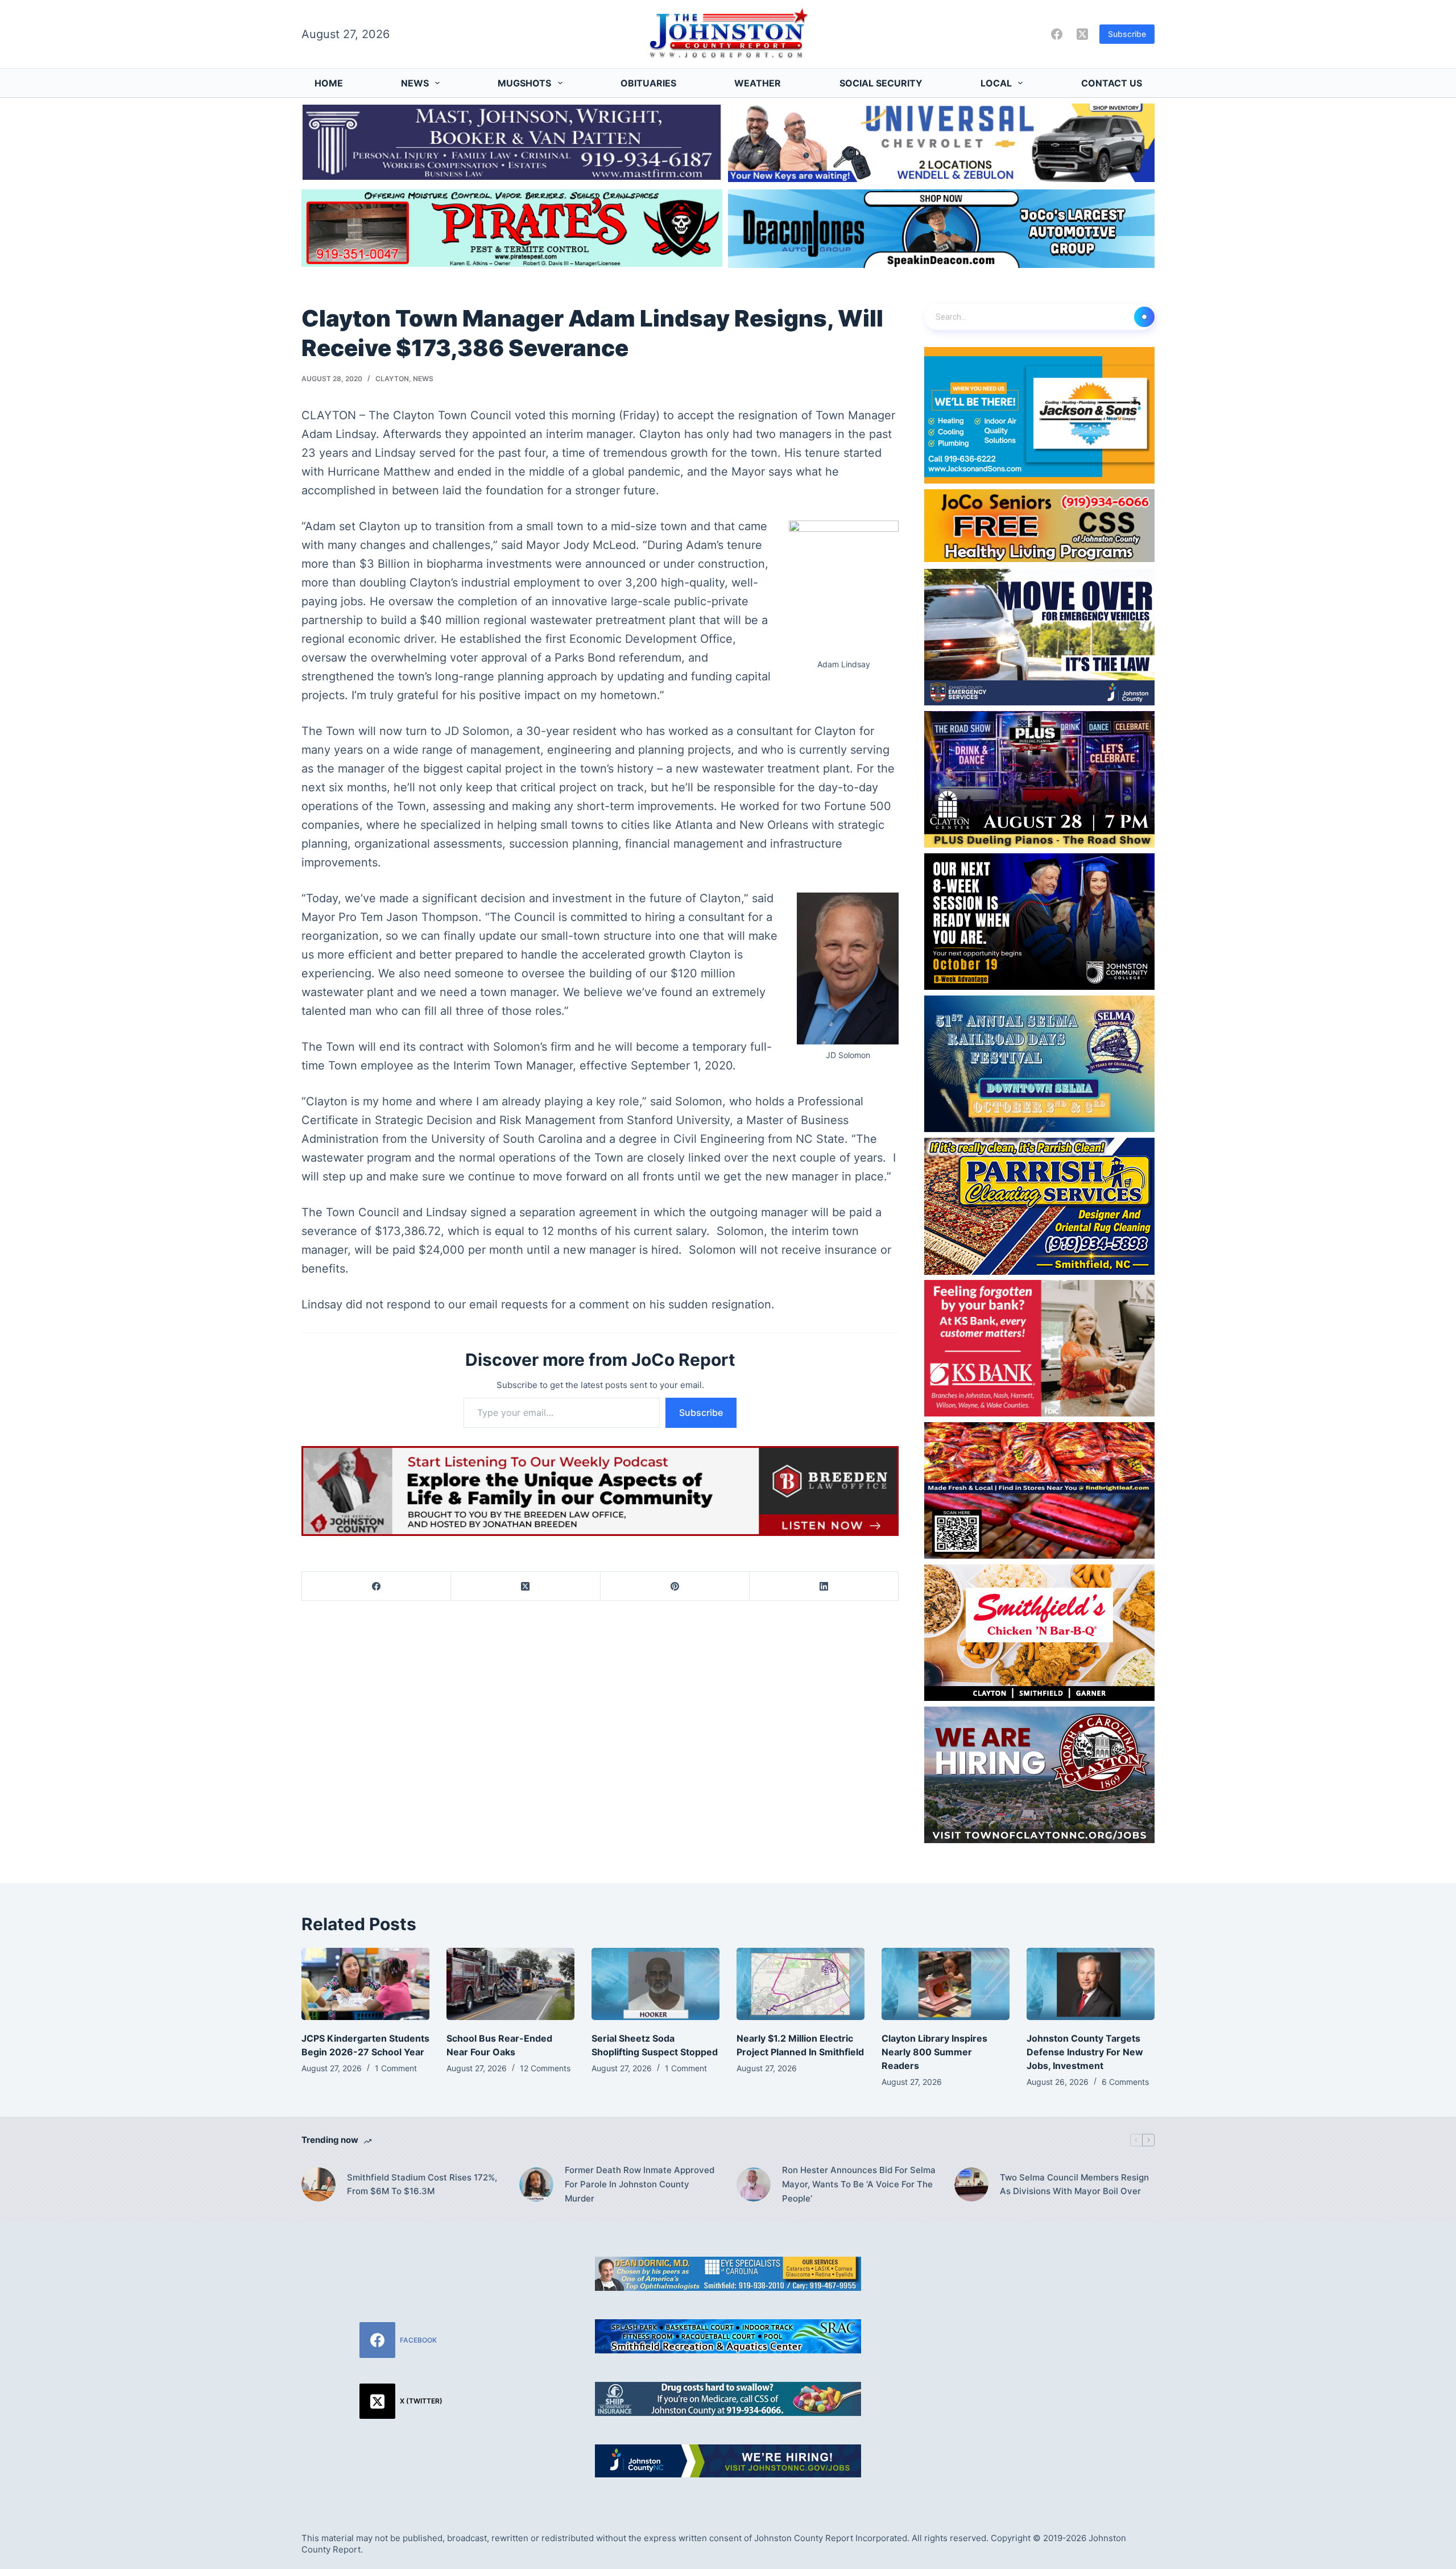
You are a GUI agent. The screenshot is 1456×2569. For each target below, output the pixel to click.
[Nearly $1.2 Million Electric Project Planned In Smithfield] (801, 1984)
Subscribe (1127, 34)
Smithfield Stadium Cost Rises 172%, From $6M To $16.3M (422, 2184)
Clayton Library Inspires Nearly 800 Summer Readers (934, 2052)
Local (996, 83)
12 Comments (545, 2068)
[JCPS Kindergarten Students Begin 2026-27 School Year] (365, 1984)
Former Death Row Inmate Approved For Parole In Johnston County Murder (640, 2184)
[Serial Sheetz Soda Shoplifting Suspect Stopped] (655, 1984)
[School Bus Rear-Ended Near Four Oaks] (510, 1984)
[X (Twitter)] (1082, 34)
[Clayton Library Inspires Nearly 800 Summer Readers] (946, 1984)
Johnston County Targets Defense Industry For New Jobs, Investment (1085, 2052)
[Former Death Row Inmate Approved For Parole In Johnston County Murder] (536, 2184)
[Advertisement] (1055, 2336)
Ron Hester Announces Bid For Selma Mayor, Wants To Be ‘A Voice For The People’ (859, 2184)
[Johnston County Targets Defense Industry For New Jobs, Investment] (1091, 1984)
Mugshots (524, 83)
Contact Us (1112, 83)
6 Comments (1125, 2082)
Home (329, 83)
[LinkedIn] (824, 1586)
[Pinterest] (675, 1586)
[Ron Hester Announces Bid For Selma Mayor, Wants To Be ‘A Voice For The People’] (754, 2184)
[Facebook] (1057, 34)
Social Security (881, 83)
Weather (758, 83)
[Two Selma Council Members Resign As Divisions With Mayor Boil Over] (971, 2184)
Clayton (392, 379)
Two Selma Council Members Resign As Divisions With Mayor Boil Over (1074, 2184)
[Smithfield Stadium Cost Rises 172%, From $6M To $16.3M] (318, 2184)
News (415, 83)
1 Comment (396, 2068)
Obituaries (648, 83)
